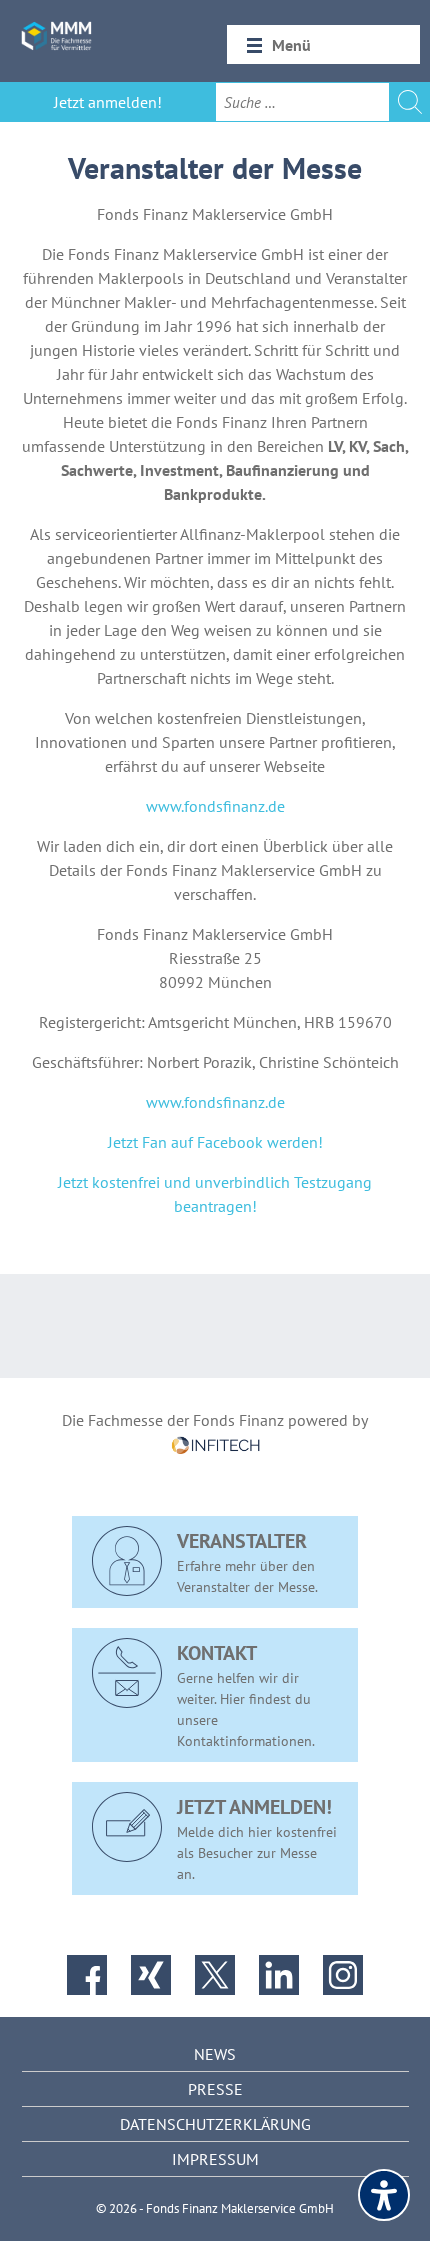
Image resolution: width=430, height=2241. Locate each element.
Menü (291, 45)
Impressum (215, 2159)
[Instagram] (343, 1975)
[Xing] (151, 1975)
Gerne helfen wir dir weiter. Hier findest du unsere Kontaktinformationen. (246, 1695)
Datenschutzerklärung (215, 2124)
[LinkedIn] (279, 1975)
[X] (215, 1975)
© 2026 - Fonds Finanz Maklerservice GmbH (215, 2208)
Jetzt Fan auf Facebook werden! (215, 1142)
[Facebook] (87, 1975)
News (215, 2054)
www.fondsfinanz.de (215, 806)
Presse (215, 2089)
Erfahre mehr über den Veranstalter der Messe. (247, 1562)
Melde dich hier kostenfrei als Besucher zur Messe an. (257, 1838)
